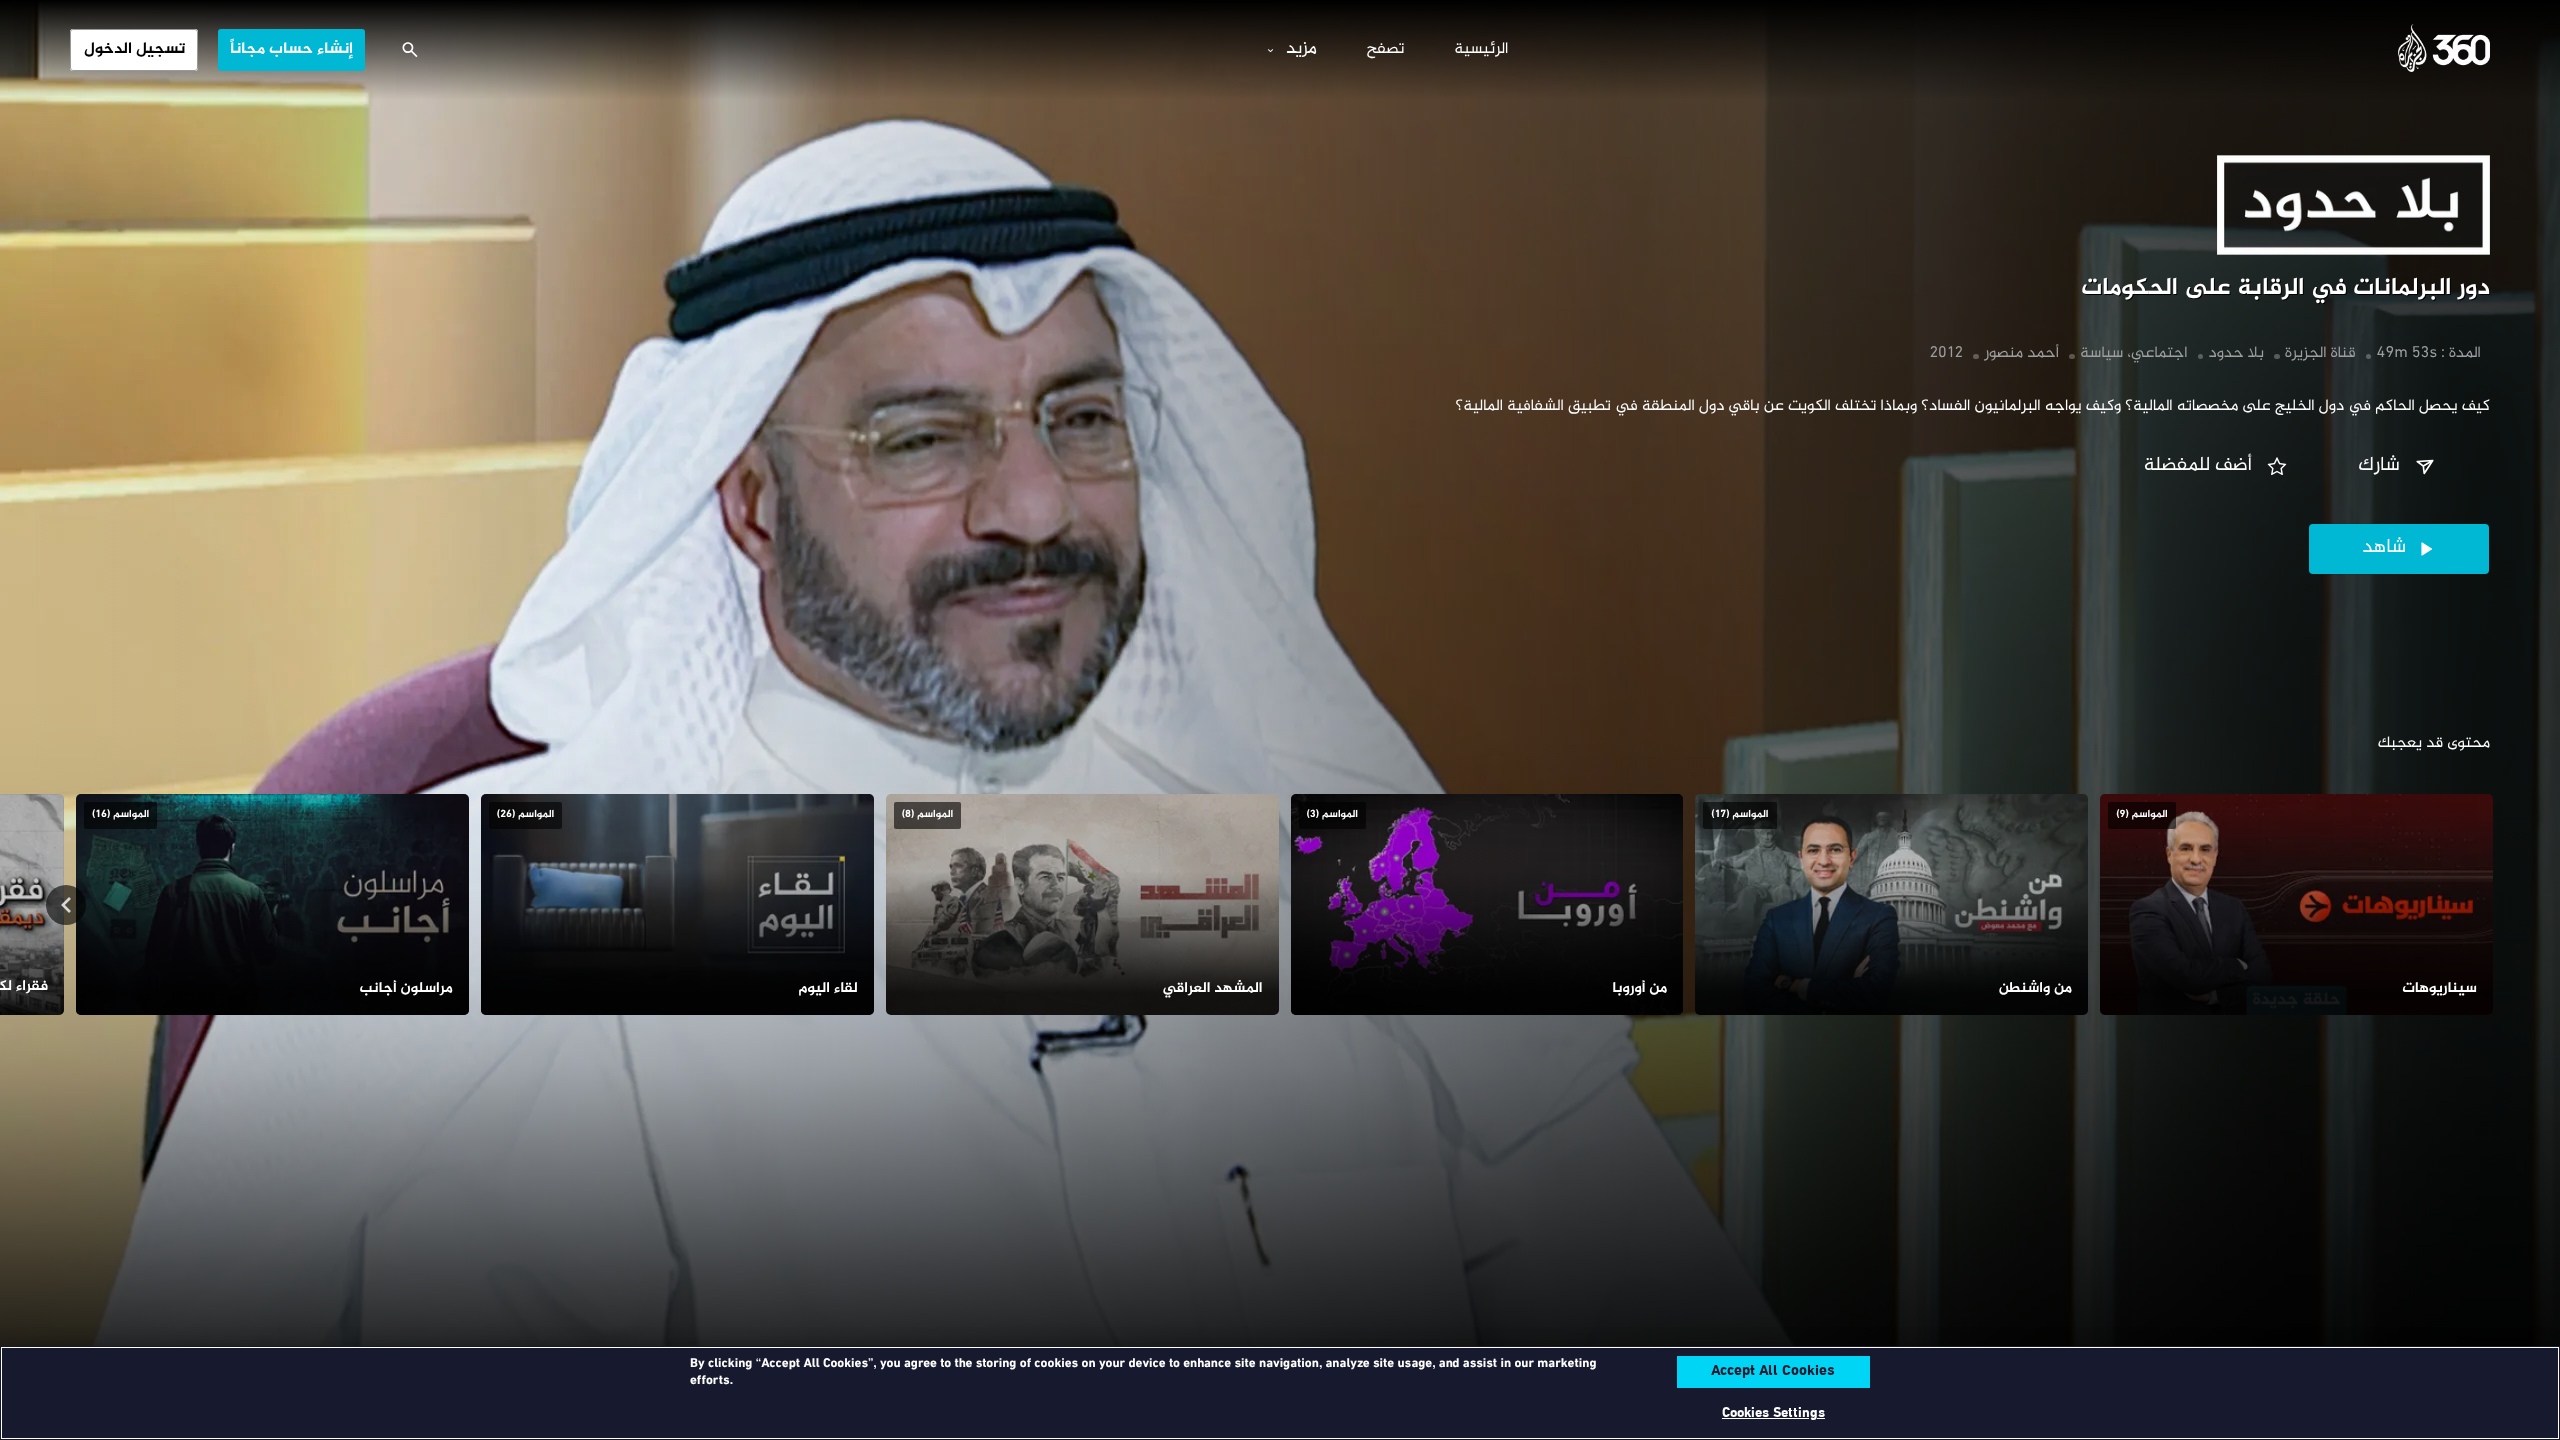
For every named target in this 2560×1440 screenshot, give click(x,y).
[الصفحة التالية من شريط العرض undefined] (66, 905)
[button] (2399, 467)
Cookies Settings (1773, 1413)
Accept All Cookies (1773, 1372)
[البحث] (410, 50)
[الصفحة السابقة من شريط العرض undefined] (2494, 905)
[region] (1280, 1393)
